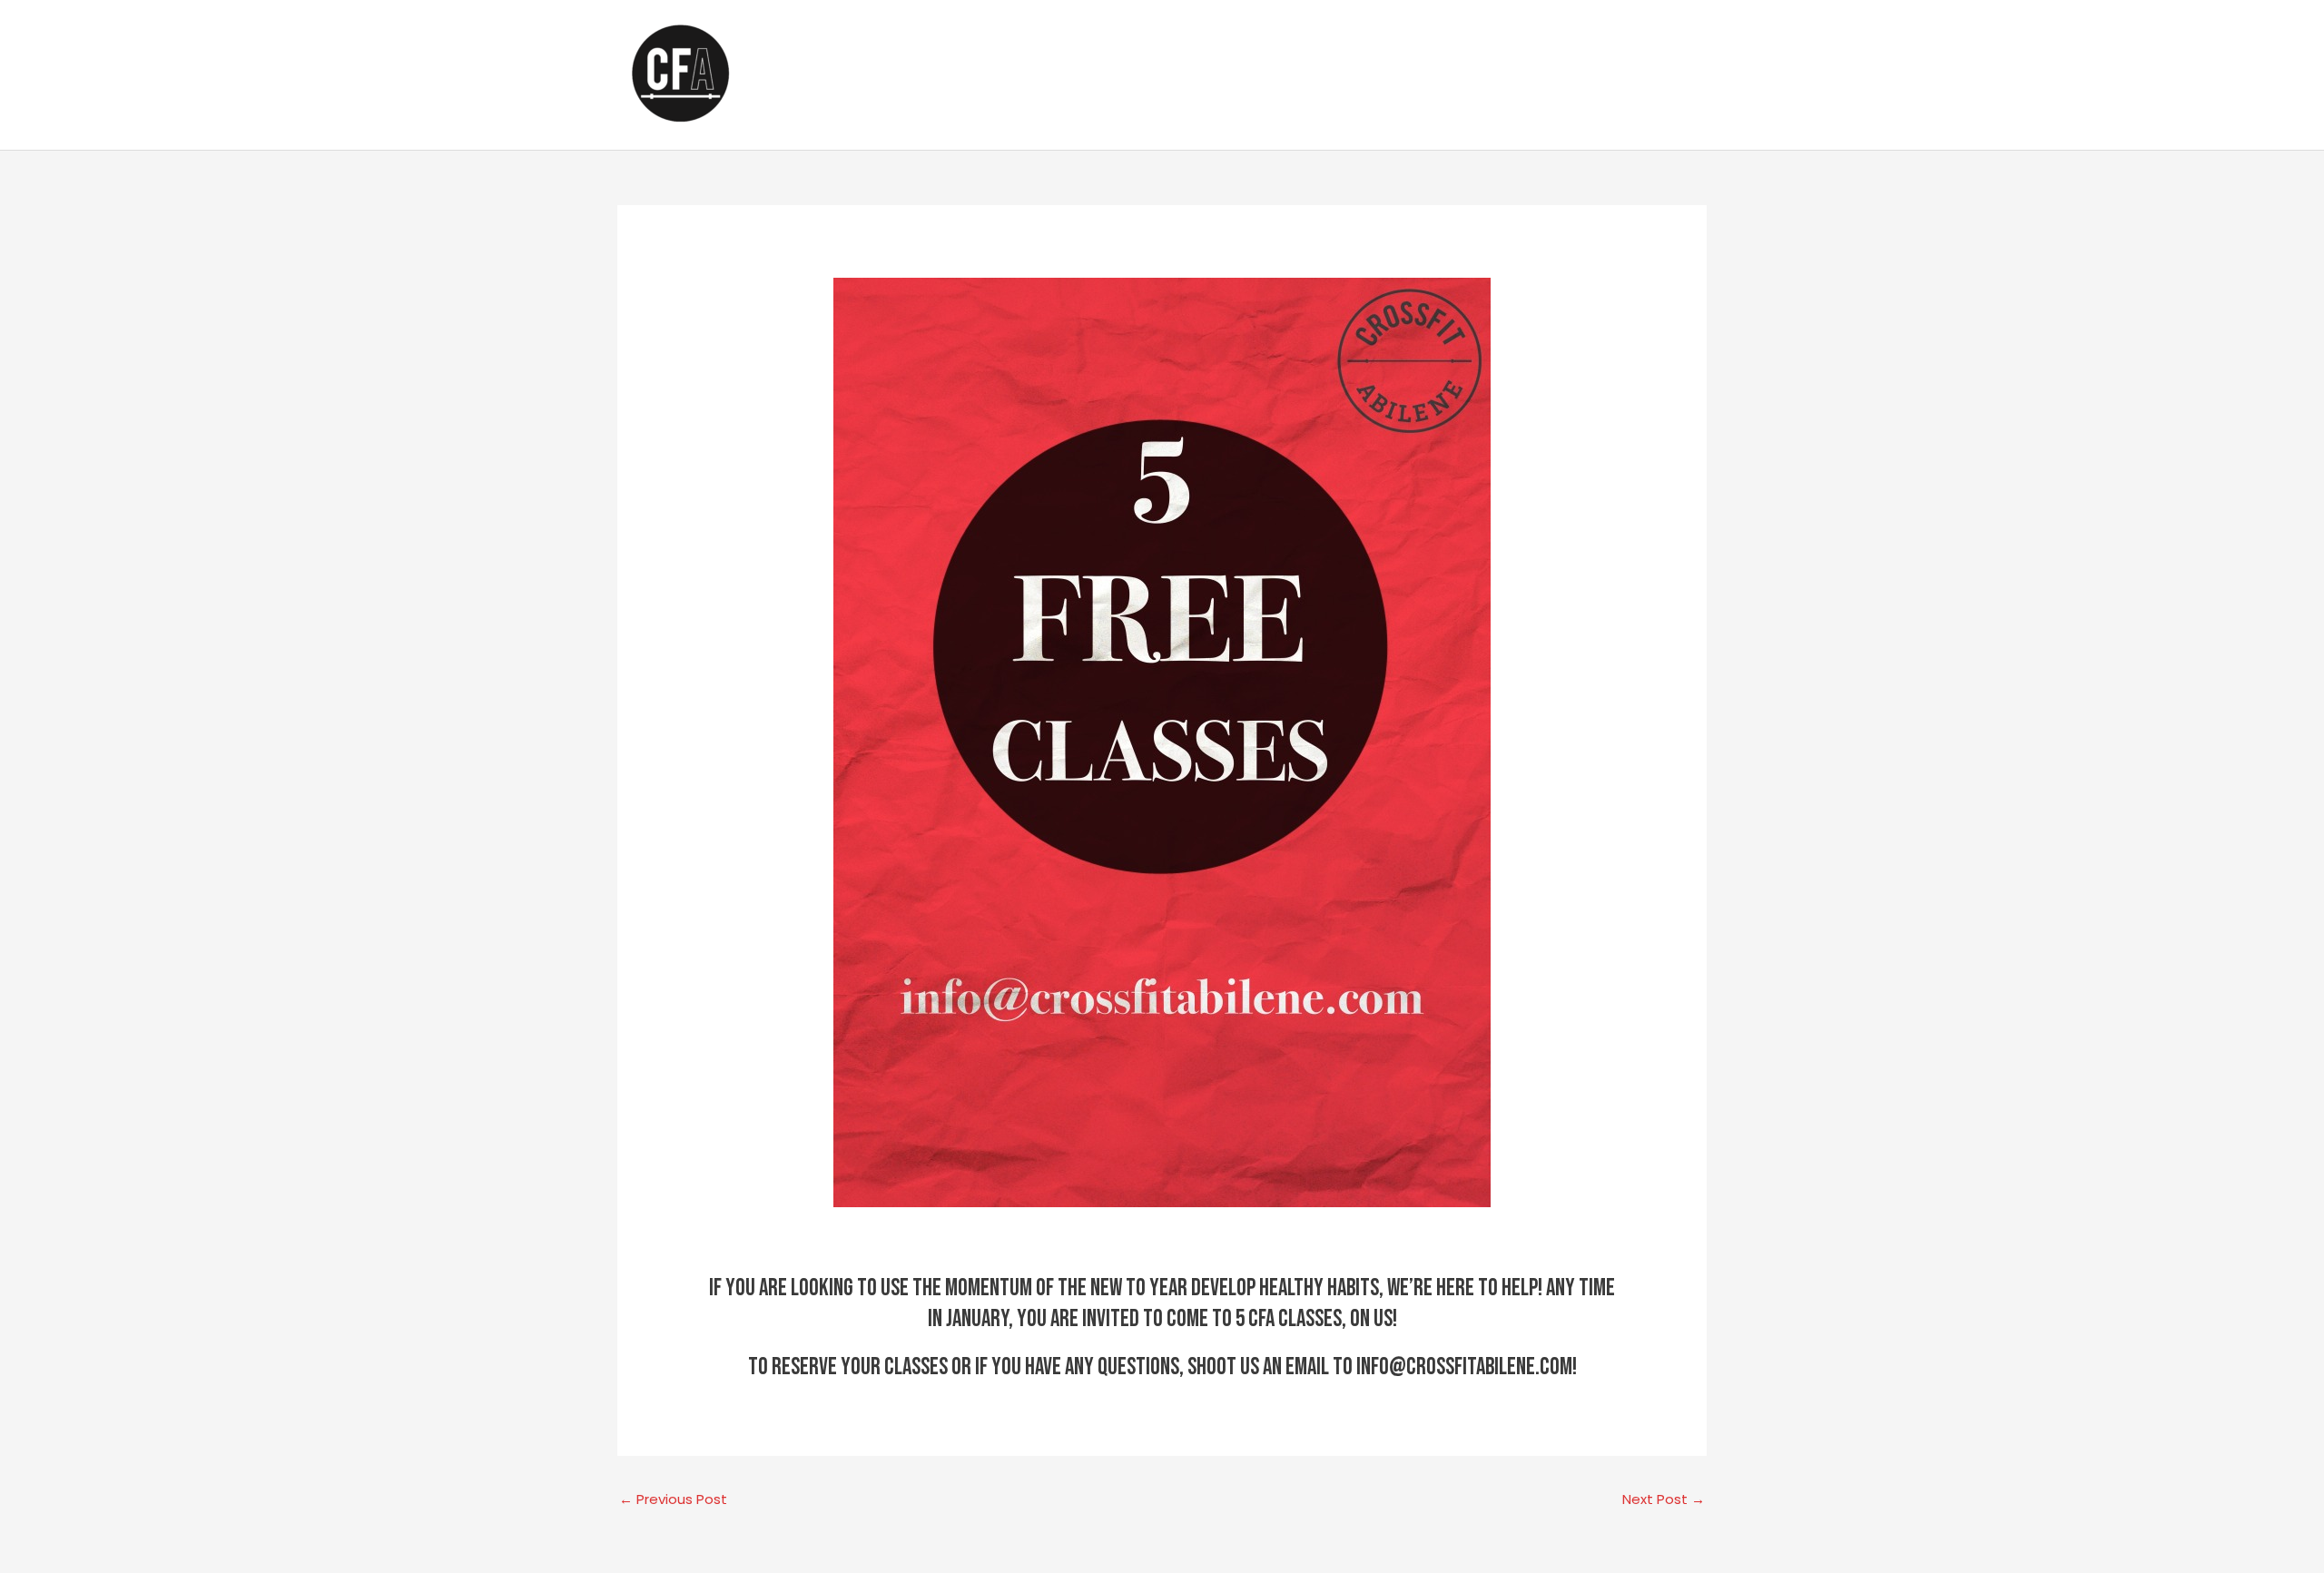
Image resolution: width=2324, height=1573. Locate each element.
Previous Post (673, 1499)
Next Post (1664, 1499)
